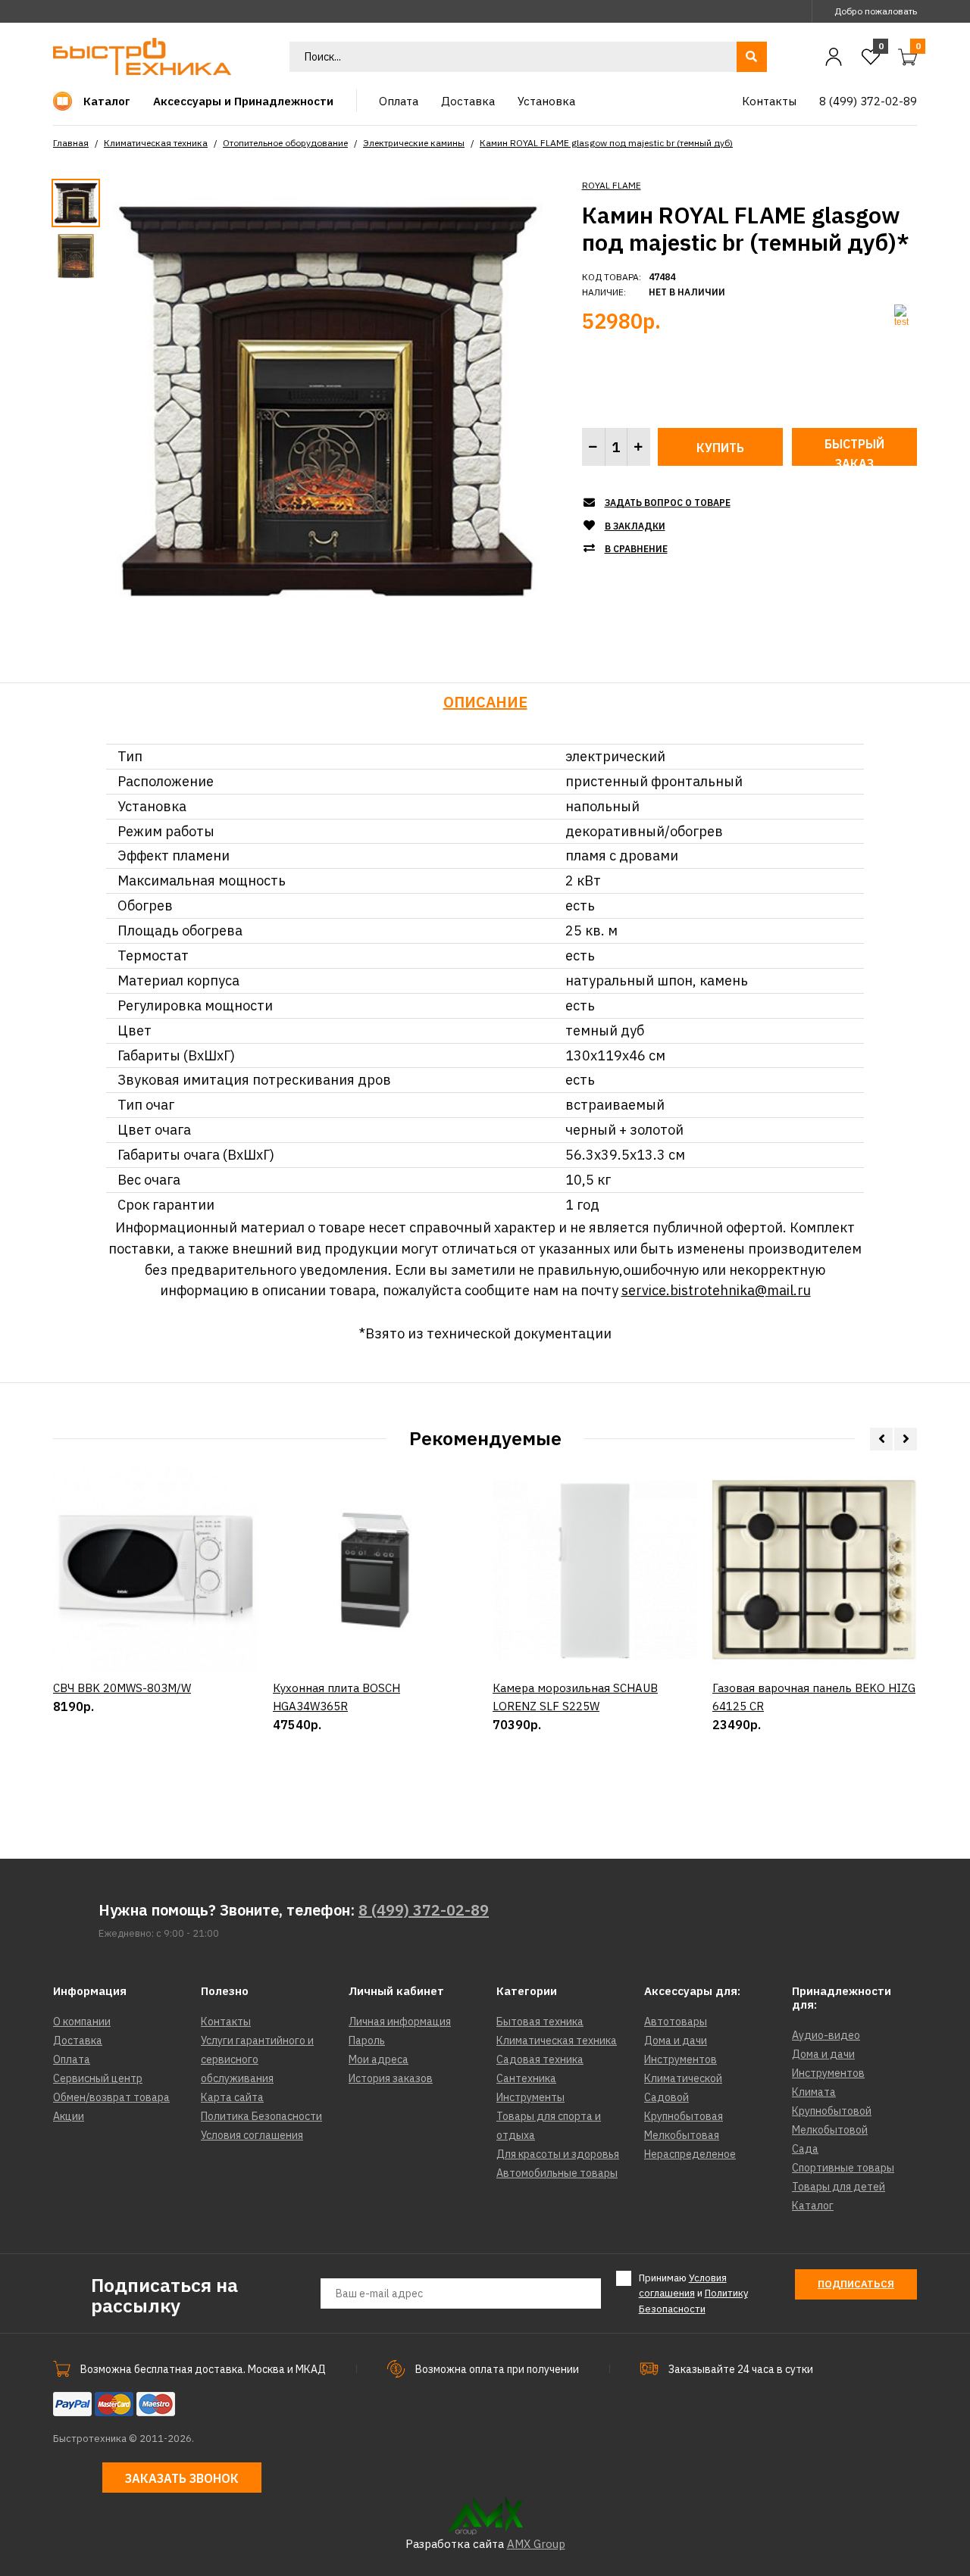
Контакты (226, 2022)
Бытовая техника (540, 2022)
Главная (71, 143)
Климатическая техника (156, 143)
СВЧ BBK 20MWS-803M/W (122, 1688)
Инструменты (530, 2097)
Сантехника (526, 2078)
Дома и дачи (676, 2041)
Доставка (78, 2041)
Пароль (367, 2041)
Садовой (666, 2097)
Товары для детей (839, 2187)
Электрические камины (414, 143)
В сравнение (636, 549)
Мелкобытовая (682, 2135)
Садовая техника (540, 2059)
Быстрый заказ (854, 451)
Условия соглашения (252, 2135)
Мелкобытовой (830, 2130)
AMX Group (536, 2544)
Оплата (72, 2059)
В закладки (635, 526)
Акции (69, 2116)
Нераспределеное (690, 2154)
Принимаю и (693, 2294)
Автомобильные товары (557, 2173)
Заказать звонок (182, 2478)
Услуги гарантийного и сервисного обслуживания (257, 2059)
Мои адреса (379, 2059)
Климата (814, 2092)
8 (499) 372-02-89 (424, 1910)
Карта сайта (232, 2097)
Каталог (813, 2206)
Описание (485, 702)
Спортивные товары (843, 2168)
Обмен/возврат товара (111, 2097)
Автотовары (676, 2022)
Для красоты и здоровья (558, 2154)
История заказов (391, 2078)
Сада (805, 2149)
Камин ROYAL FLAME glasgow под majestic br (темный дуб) (606, 143)
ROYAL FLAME (612, 185)
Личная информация (400, 2022)
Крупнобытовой (832, 2111)
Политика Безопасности (261, 2116)
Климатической (683, 2078)
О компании (82, 2022)
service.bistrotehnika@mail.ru (716, 1290)
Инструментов (681, 2059)
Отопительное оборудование (285, 143)
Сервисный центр (98, 2078)
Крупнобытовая (684, 2116)
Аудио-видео (826, 2035)
